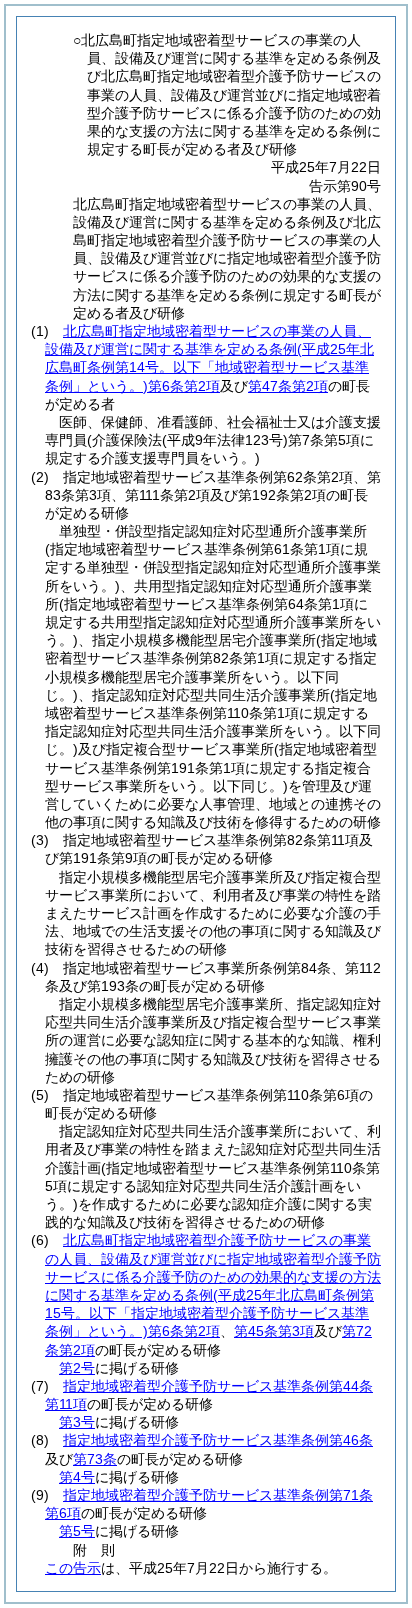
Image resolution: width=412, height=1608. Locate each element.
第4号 (77, 1477)
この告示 (73, 1568)
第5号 (77, 1531)
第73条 (95, 1459)
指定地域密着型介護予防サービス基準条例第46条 (218, 1440)
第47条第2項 (288, 386)
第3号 (77, 1422)
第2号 (77, 1368)
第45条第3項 (274, 1331)
